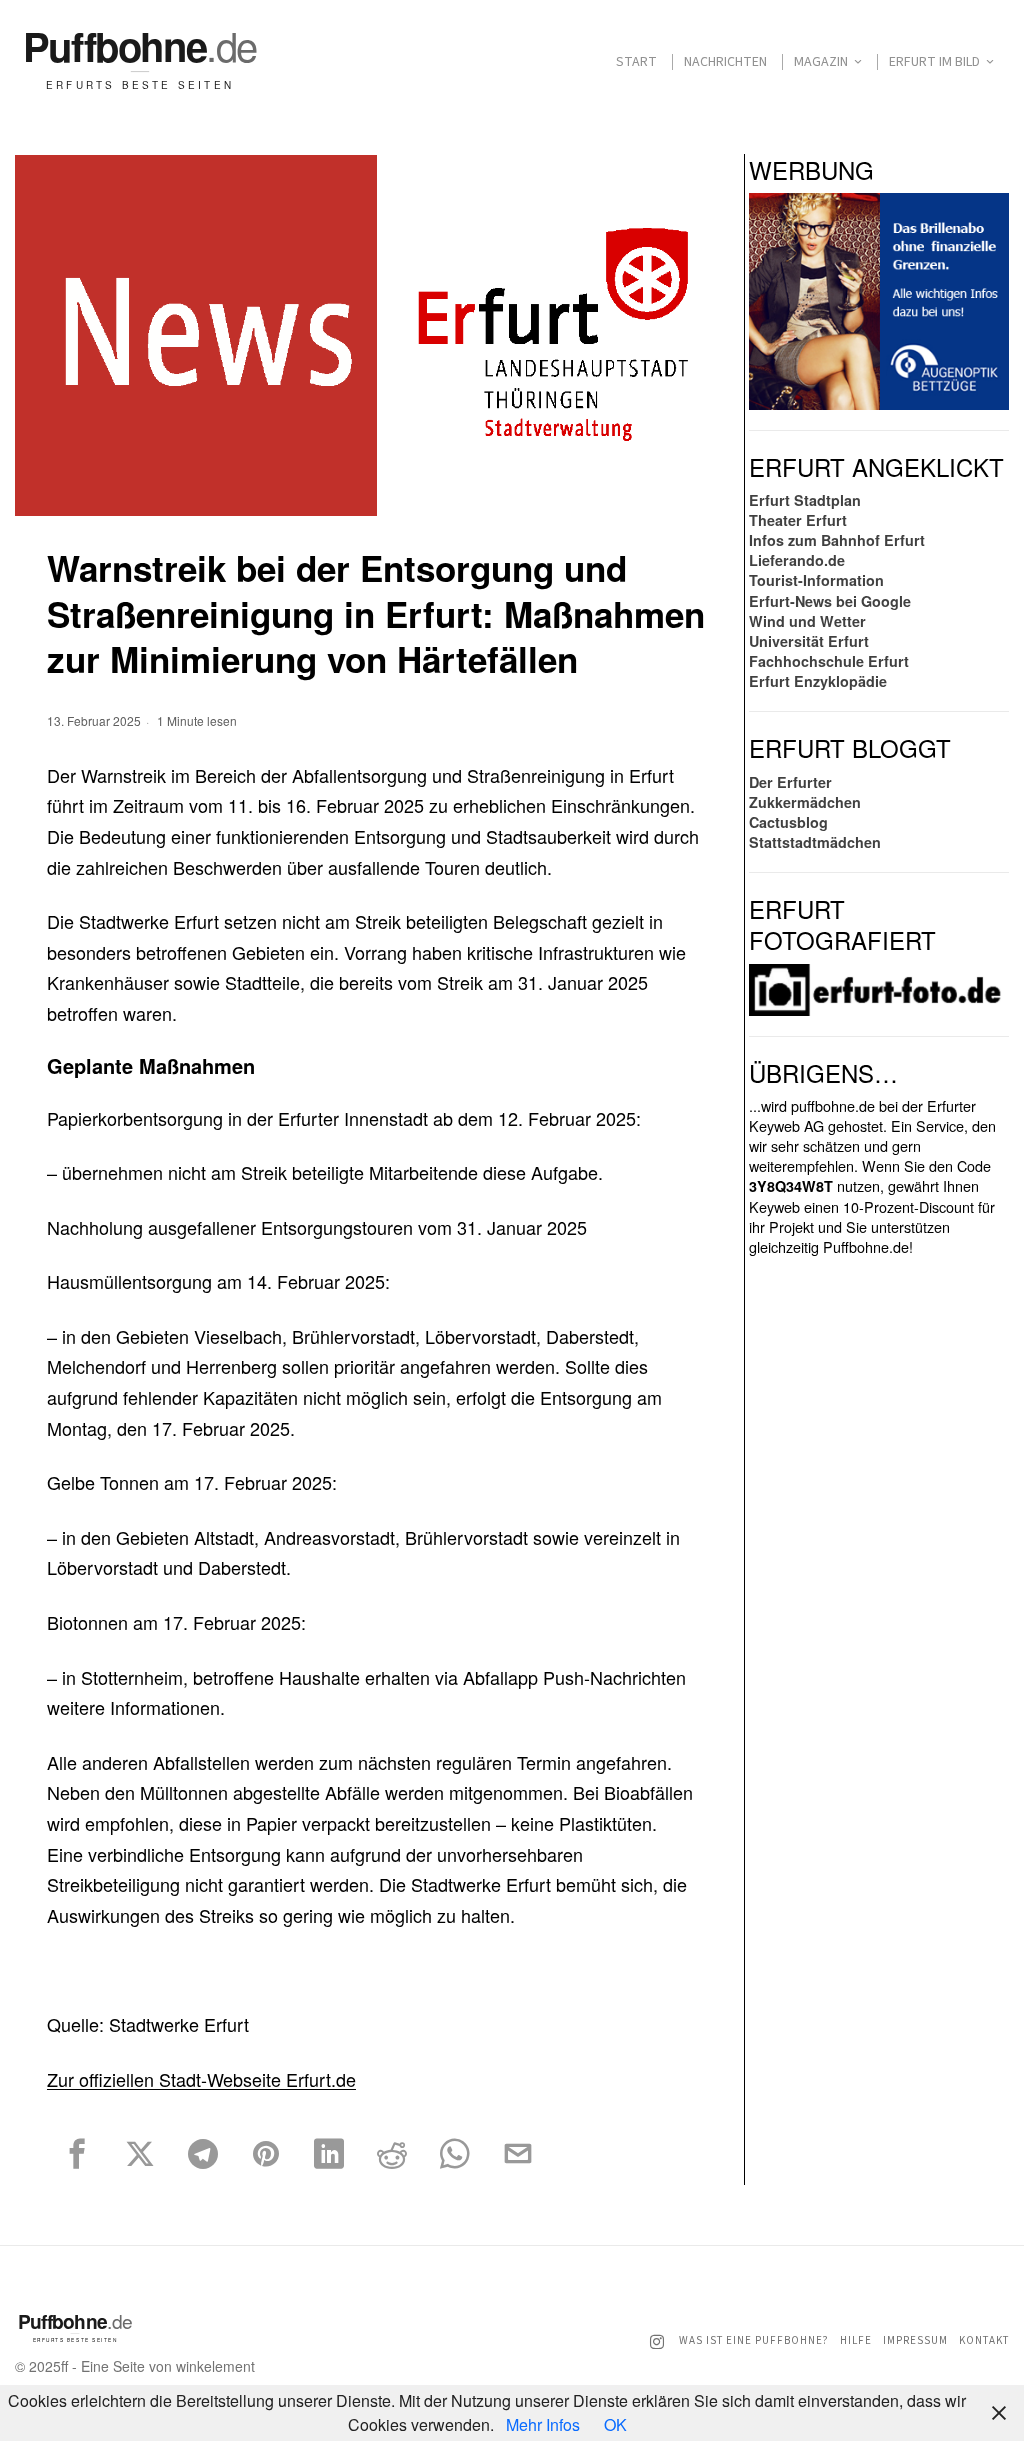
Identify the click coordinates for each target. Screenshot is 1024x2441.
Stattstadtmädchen (815, 842)
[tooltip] (77, 2154)
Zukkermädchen (805, 802)
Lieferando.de (797, 560)
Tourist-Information (816, 580)
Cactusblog (788, 822)
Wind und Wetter (807, 621)
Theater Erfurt (798, 520)
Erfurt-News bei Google (830, 601)
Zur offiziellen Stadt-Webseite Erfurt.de (201, 2079)
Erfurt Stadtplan (805, 500)
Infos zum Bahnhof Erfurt (837, 540)
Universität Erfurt (809, 641)
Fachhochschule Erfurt (829, 661)
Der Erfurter (790, 782)
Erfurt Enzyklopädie (818, 681)
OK (615, 2424)
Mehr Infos (543, 2424)
